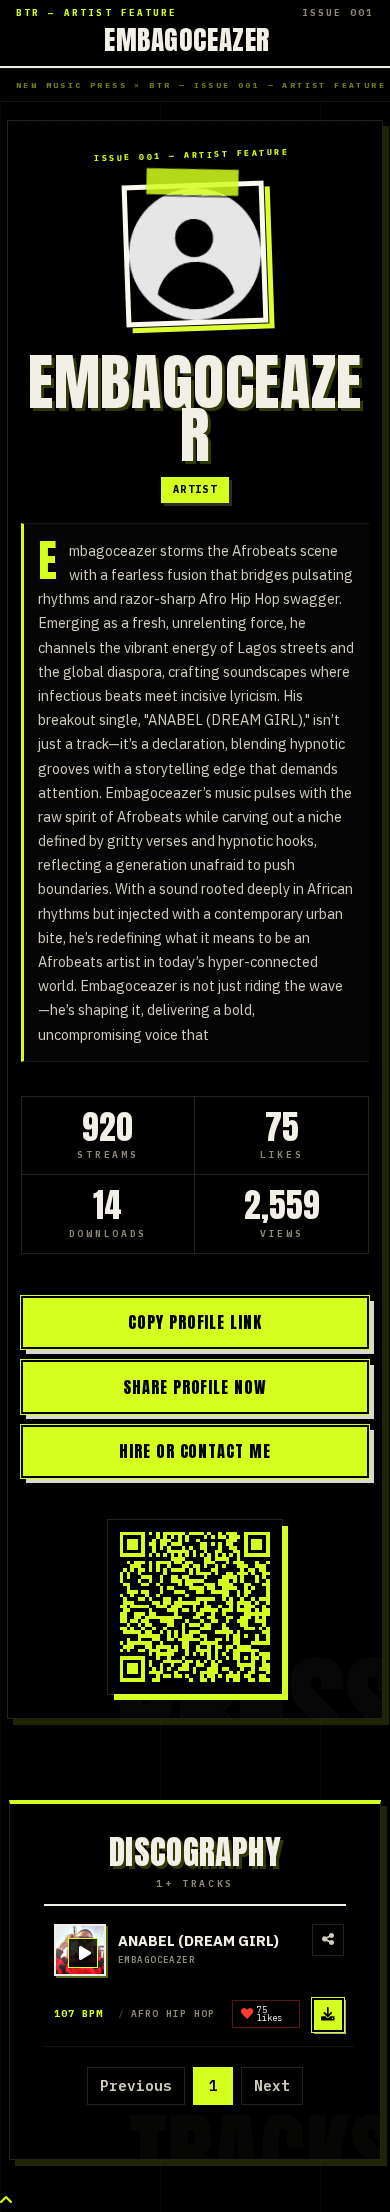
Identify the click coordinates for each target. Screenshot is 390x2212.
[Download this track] (328, 2015)
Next (272, 2085)
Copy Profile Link (195, 1322)
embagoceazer (187, 38)
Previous (136, 2085)
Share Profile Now (195, 1387)
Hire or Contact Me (195, 1451)
